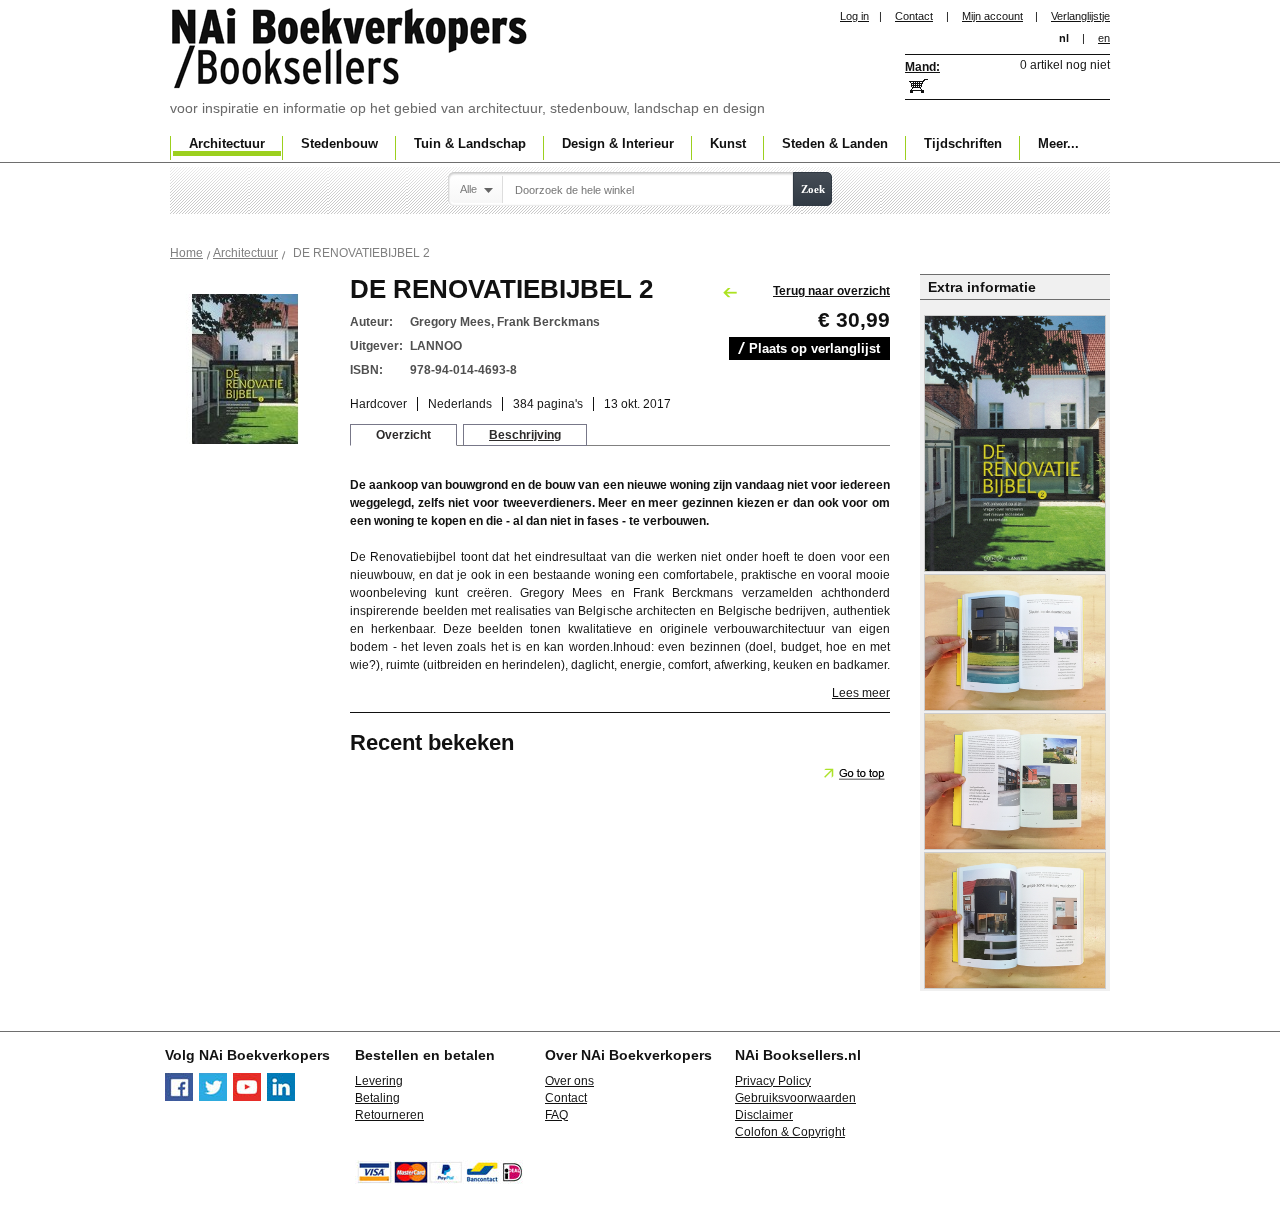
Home (186, 253)
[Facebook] (179, 1097)
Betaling (377, 1098)
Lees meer (861, 693)
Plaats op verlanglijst (814, 348)
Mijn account (992, 16)
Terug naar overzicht (831, 291)
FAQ (556, 1115)
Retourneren (389, 1115)
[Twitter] (213, 1097)
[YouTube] (247, 1097)
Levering (379, 1081)
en (1104, 38)
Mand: (922, 67)
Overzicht (403, 435)
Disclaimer (764, 1115)
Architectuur (245, 253)
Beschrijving (525, 435)
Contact (914, 16)
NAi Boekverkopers (351, 50)
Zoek (813, 189)
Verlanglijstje (1080, 16)
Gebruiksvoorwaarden (795, 1098)
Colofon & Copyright (790, 1132)
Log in (854, 16)
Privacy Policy (773, 1081)
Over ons (569, 1081)
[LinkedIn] (281, 1097)
